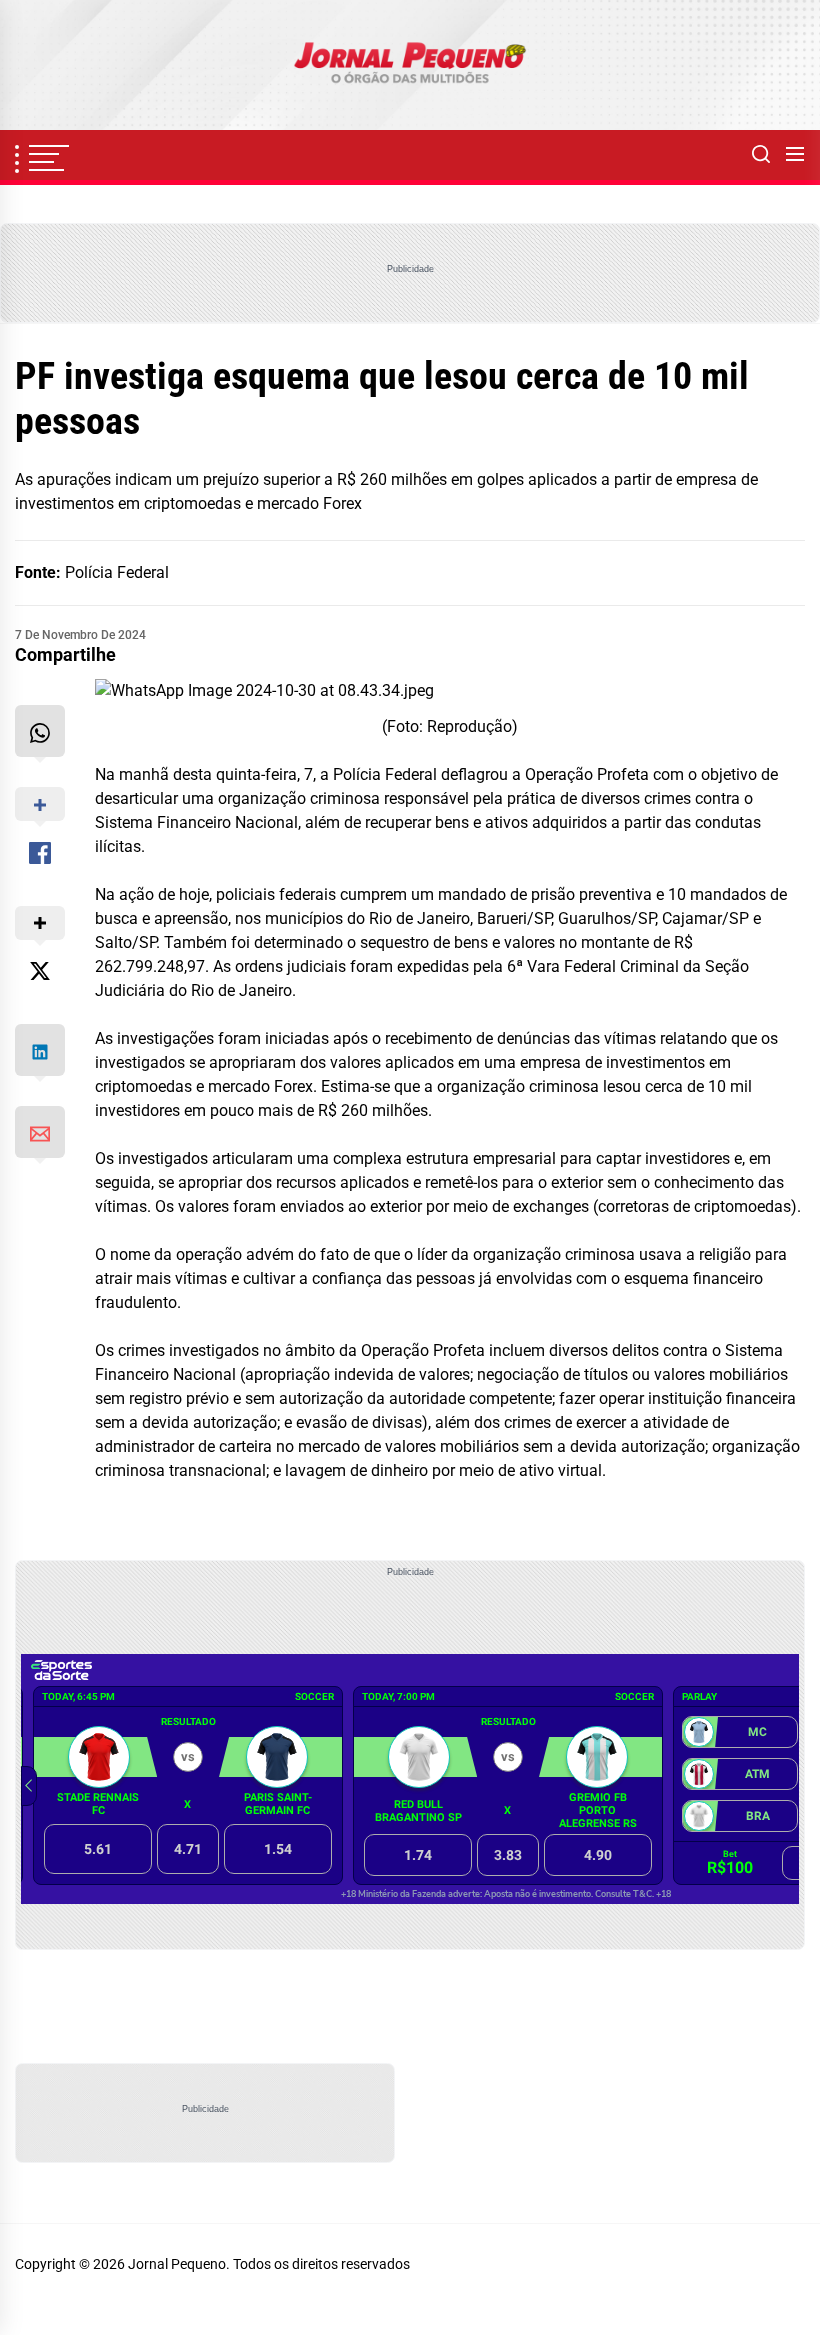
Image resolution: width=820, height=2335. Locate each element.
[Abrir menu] (795, 155)
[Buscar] (761, 155)
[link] (410, 65)
